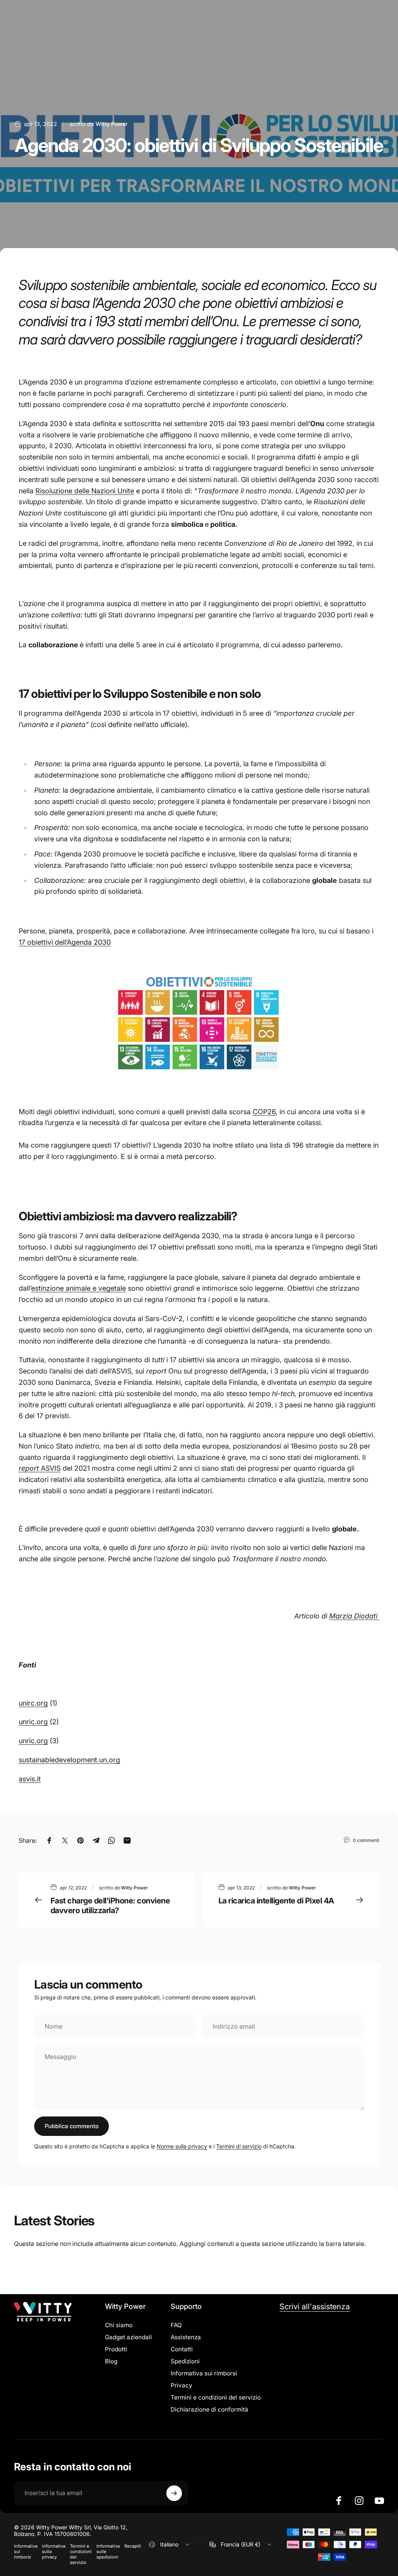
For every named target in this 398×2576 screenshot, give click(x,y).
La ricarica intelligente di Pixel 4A (276, 1901)
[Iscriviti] (174, 2493)
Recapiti (133, 2546)
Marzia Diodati (354, 1616)
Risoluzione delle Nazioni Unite (85, 491)
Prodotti (116, 2349)
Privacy (182, 2385)
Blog (111, 2361)
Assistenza (186, 2337)
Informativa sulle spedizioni (108, 2552)
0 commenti (366, 1840)
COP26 (264, 1112)
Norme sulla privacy (182, 2146)
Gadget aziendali (128, 2337)
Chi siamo (119, 2325)
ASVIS (40, 1468)
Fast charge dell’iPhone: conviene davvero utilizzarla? (110, 1906)
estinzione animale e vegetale (79, 1288)
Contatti (182, 2349)
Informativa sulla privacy (54, 2552)
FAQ (176, 2325)
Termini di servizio (239, 2146)
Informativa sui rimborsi (204, 2373)
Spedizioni (185, 2361)
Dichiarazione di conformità (209, 2409)
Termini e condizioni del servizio (216, 2397)
